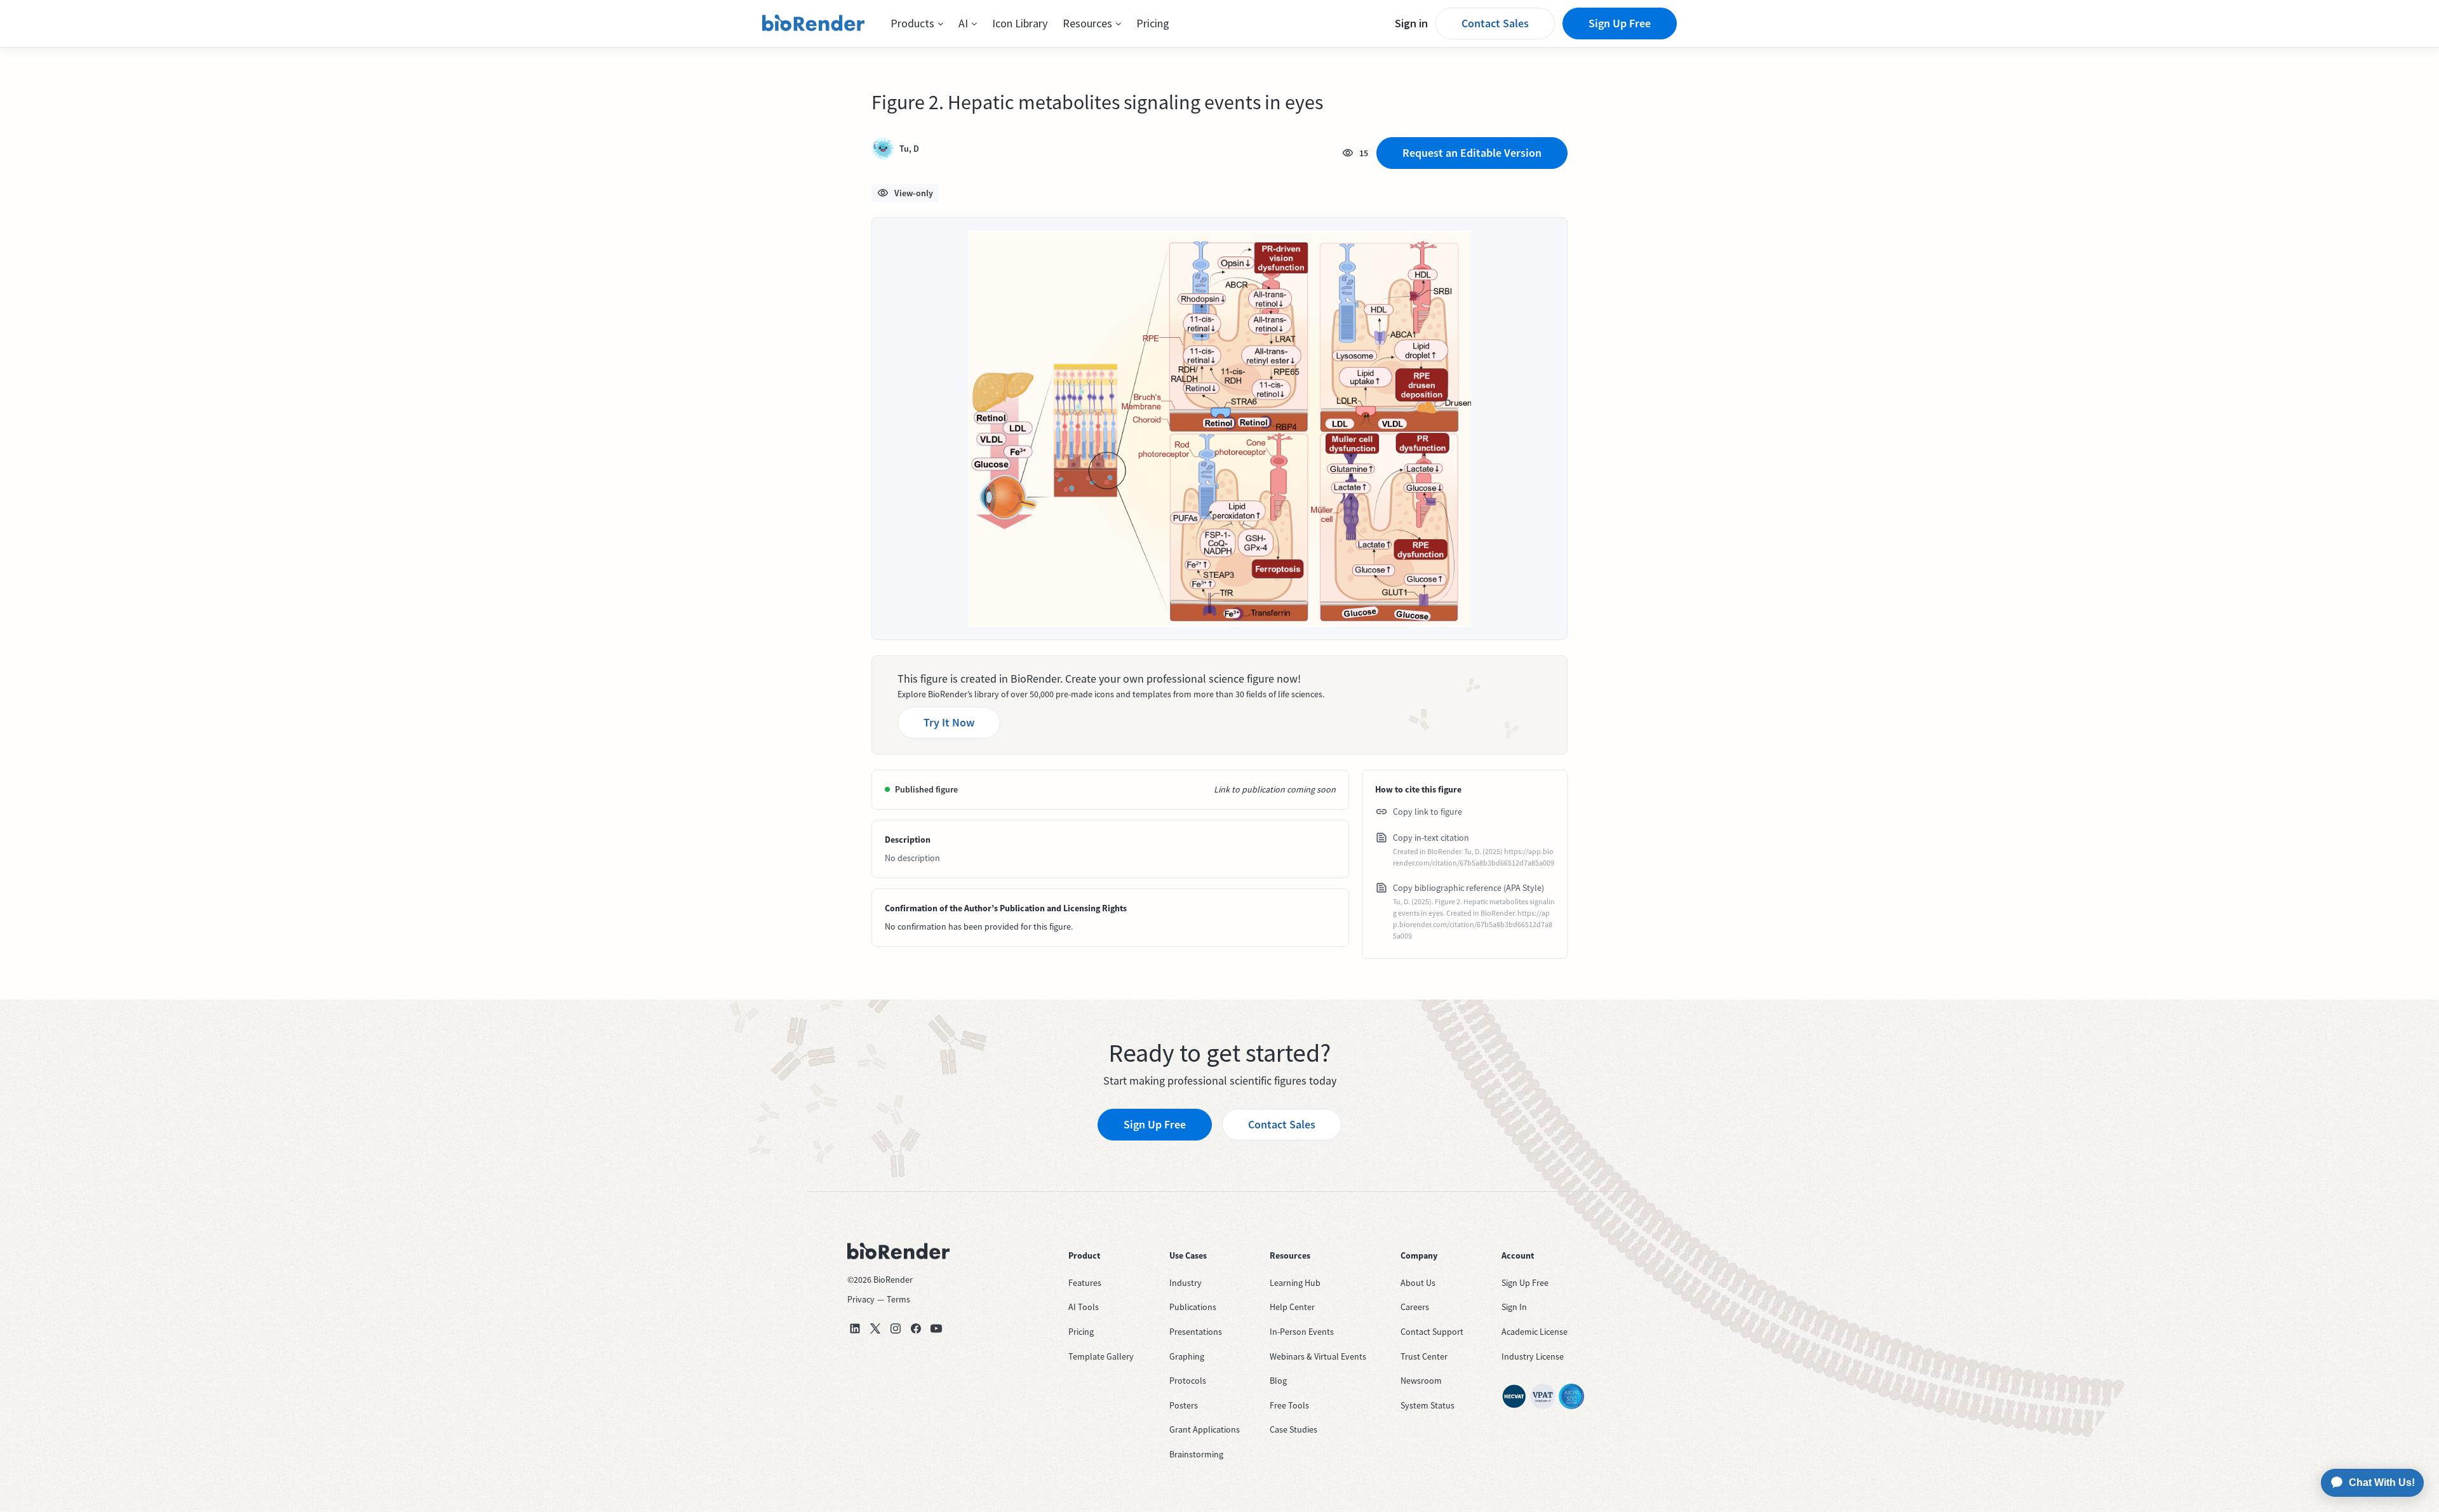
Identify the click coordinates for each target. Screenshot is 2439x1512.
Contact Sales (1495, 23)
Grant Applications (1205, 1429)
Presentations (1196, 1332)
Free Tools (1289, 1405)
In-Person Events (1302, 1332)
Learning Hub (1295, 1283)
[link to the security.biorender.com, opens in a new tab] (1514, 1396)
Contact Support (1432, 1332)
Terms (898, 1299)
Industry (1186, 1283)
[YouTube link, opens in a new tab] (936, 1328)
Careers (1415, 1307)
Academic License (1535, 1332)
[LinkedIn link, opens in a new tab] (855, 1328)
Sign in (1411, 23)
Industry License (1533, 1356)
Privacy (861, 1299)
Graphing (1187, 1356)
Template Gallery (1101, 1356)
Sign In (1514, 1307)
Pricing (1153, 23)
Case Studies (1293, 1429)
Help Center (1292, 1307)
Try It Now (949, 722)
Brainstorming (1196, 1454)
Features (1085, 1283)
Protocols (1188, 1381)
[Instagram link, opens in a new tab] (896, 1328)
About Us (1418, 1283)
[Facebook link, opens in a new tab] (916, 1328)
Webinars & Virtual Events (1318, 1356)
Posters (1184, 1405)
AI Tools (1084, 1307)
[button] (917, 23)
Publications (1193, 1307)
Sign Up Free (1620, 23)
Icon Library (1020, 23)
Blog (1278, 1381)
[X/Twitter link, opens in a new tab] (875, 1328)
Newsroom (1421, 1381)
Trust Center (1424, 1356)
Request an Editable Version (1472, 153)
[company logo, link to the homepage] (814, 23)
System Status (1428, 1405)
